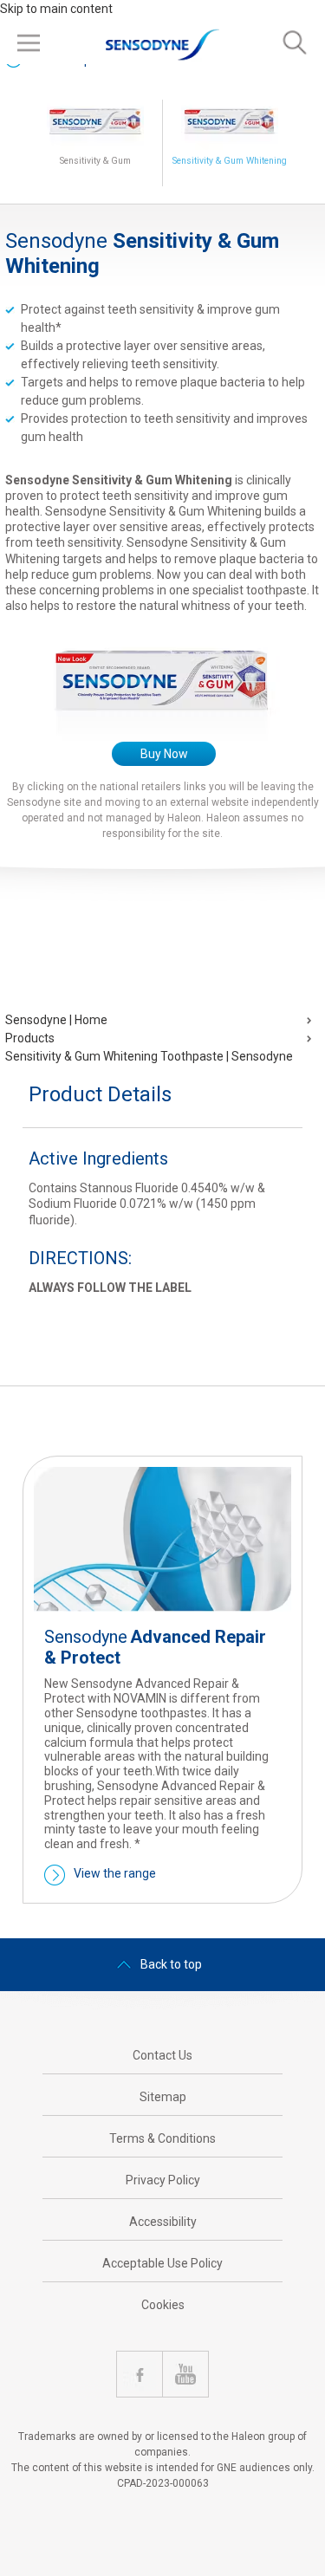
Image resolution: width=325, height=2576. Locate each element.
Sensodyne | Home (56, 1020)
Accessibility (163, 2222)
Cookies (163, 2305)
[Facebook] (140, 2374)
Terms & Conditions (162, 2138)
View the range (115, 1873)
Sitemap (163, 2097)
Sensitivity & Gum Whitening (230, 161)
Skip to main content (56, 9)
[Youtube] (185, 2374)
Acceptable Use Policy (162, 2263)
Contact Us (162, 2055)
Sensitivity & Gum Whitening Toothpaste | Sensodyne (149, 1056)
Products (30, 1038)
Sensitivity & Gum (95, 161)
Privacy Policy (163, 2180)
